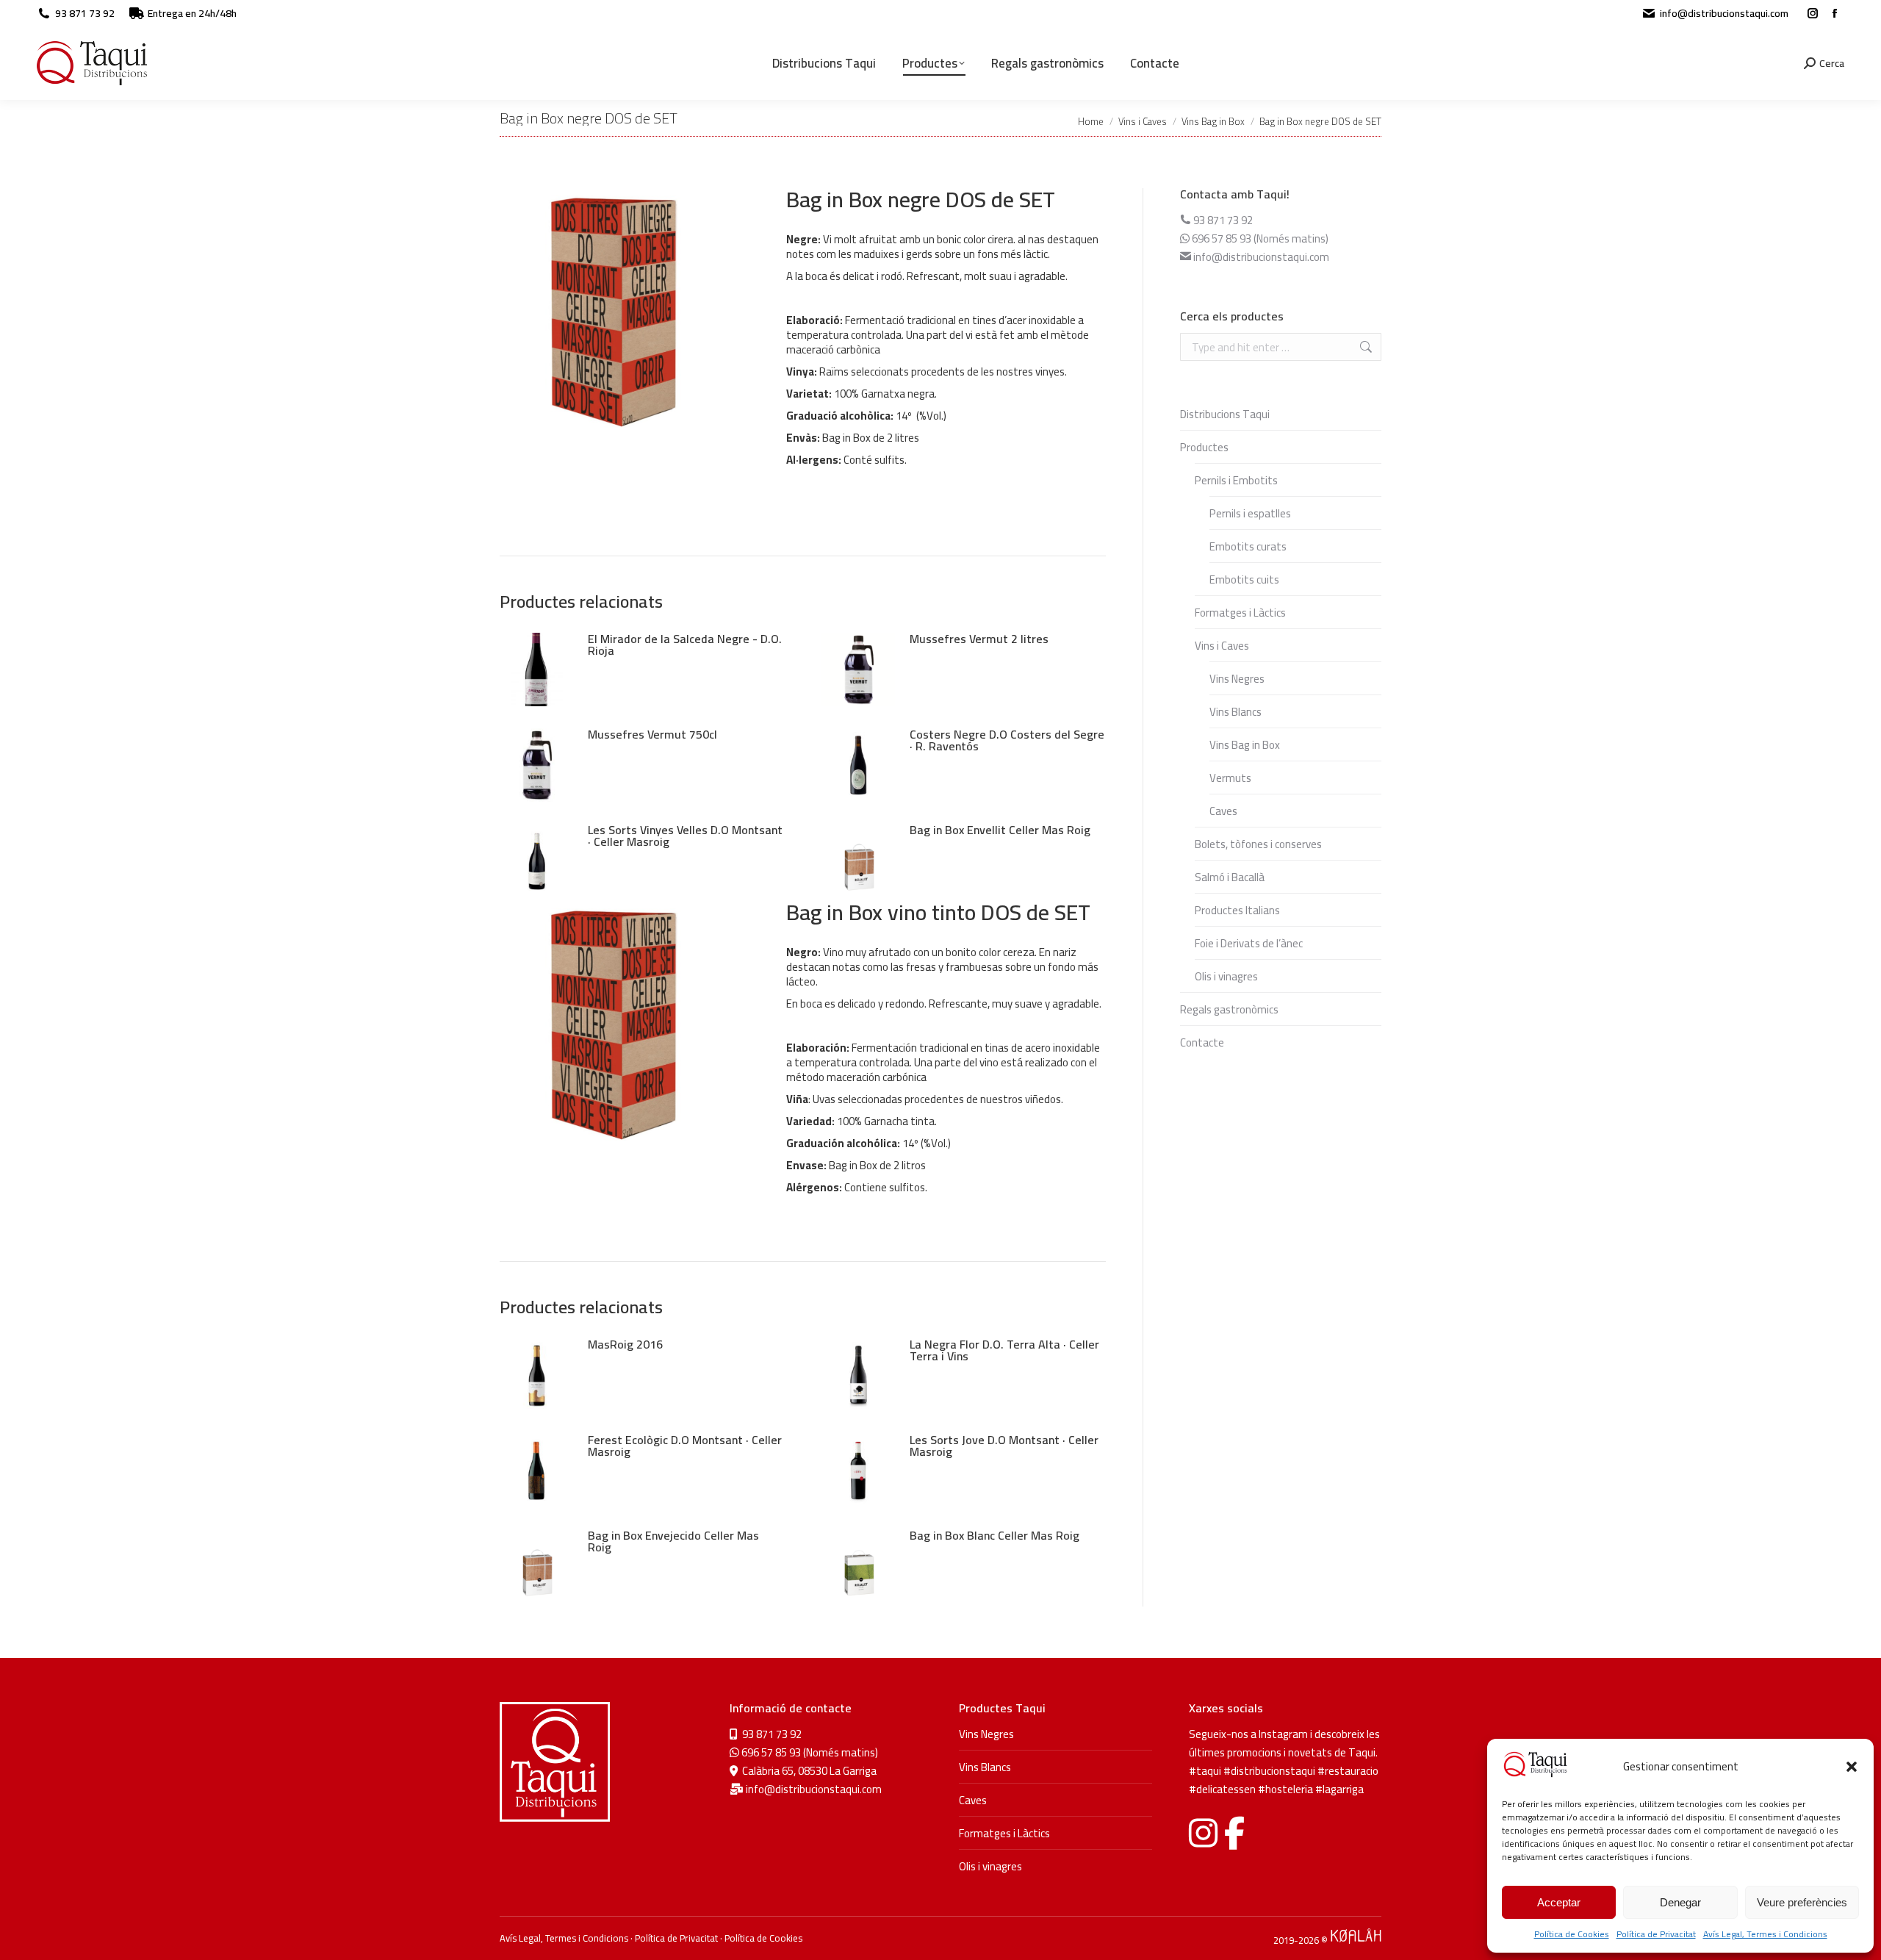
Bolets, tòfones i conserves (1258, 844)
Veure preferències (1802, 1902)
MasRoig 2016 (625, 1344)
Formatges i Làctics (1240, 613)
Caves (1223, 811)
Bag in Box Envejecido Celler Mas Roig (673, 1541)
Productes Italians (1237, 910)
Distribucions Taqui (1225, 414)
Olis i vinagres (1226, 976)
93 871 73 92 (85, 13)
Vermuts (1230, 778)
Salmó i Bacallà (1230, 877)
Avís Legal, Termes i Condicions (1765, 1934)
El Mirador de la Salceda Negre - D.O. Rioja (685, 645)
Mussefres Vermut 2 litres (979, 639)
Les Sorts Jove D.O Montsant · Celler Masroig (1004, 1446)
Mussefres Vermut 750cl (652, 734)
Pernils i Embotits (1236, 480)
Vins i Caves (1222, 646)
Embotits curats (1248, 546)
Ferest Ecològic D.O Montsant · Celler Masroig (685, 1446)
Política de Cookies (1572, 1934)
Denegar (1680, 1902)
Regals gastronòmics (1229, 1009)
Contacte (1202, 1042)
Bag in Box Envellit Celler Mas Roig (1000, 830)
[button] (1852, 1767)
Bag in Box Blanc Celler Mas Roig (995, 1535)
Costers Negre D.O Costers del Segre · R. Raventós (1007, 740)
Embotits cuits (1244, 579)
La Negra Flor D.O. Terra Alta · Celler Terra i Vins (1004, 1350)
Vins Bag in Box (1245, 745)
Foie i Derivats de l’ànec (1249, 943)
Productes (1204, 447)
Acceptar (1559, 1902)
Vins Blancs (1236, 712)
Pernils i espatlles (1250, 513)
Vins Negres (1237, 679)
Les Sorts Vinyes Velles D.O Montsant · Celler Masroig (685, 836)
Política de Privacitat (1656, 1934)
